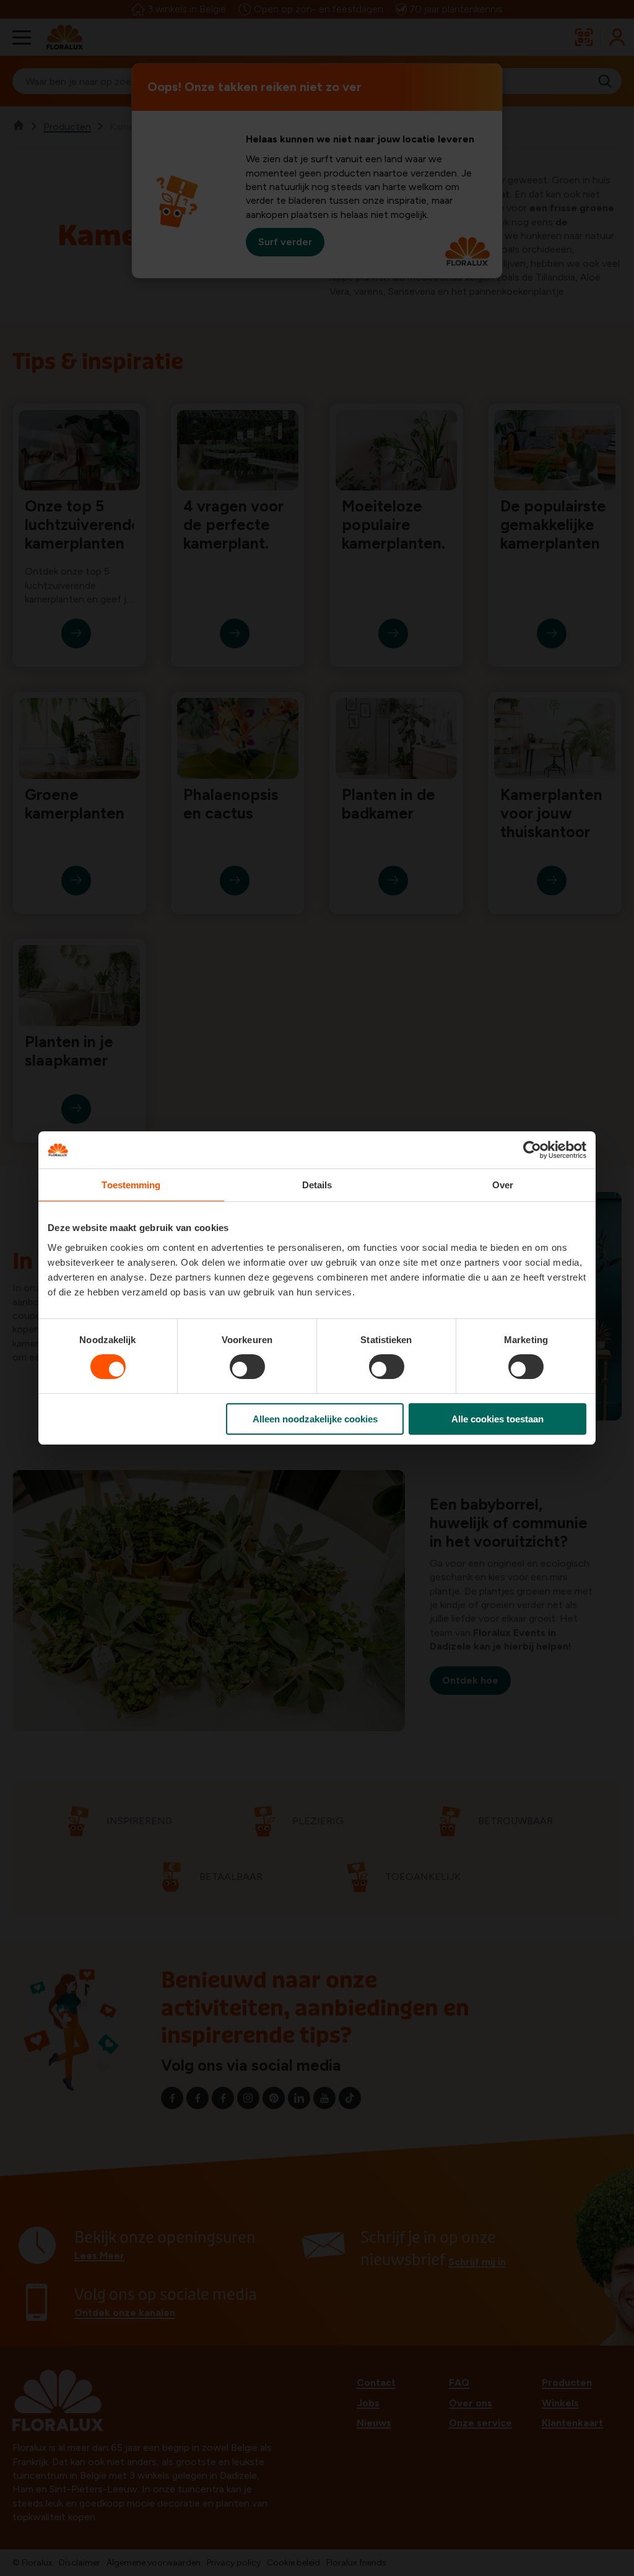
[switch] (247, 1367)
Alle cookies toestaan (497, 1419)
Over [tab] (503, 1185)
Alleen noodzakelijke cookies (315, 1419)
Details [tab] (317, 1185)
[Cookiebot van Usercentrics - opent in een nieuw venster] (532, 1150)
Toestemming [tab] (131, 1185)
